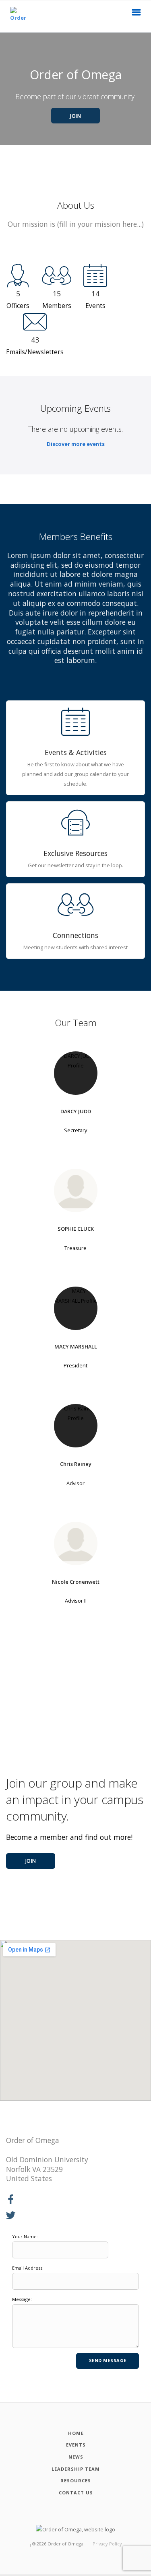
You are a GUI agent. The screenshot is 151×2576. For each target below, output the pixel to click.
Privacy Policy (107, 2544)
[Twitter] (11, 2216)
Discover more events (76, 444)
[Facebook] (11, 2200)
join (31, 1861)
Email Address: (28, 2268)
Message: (22, 2299)
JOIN (75, 116)
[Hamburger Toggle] (137, 14)
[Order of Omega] (19, 16)
